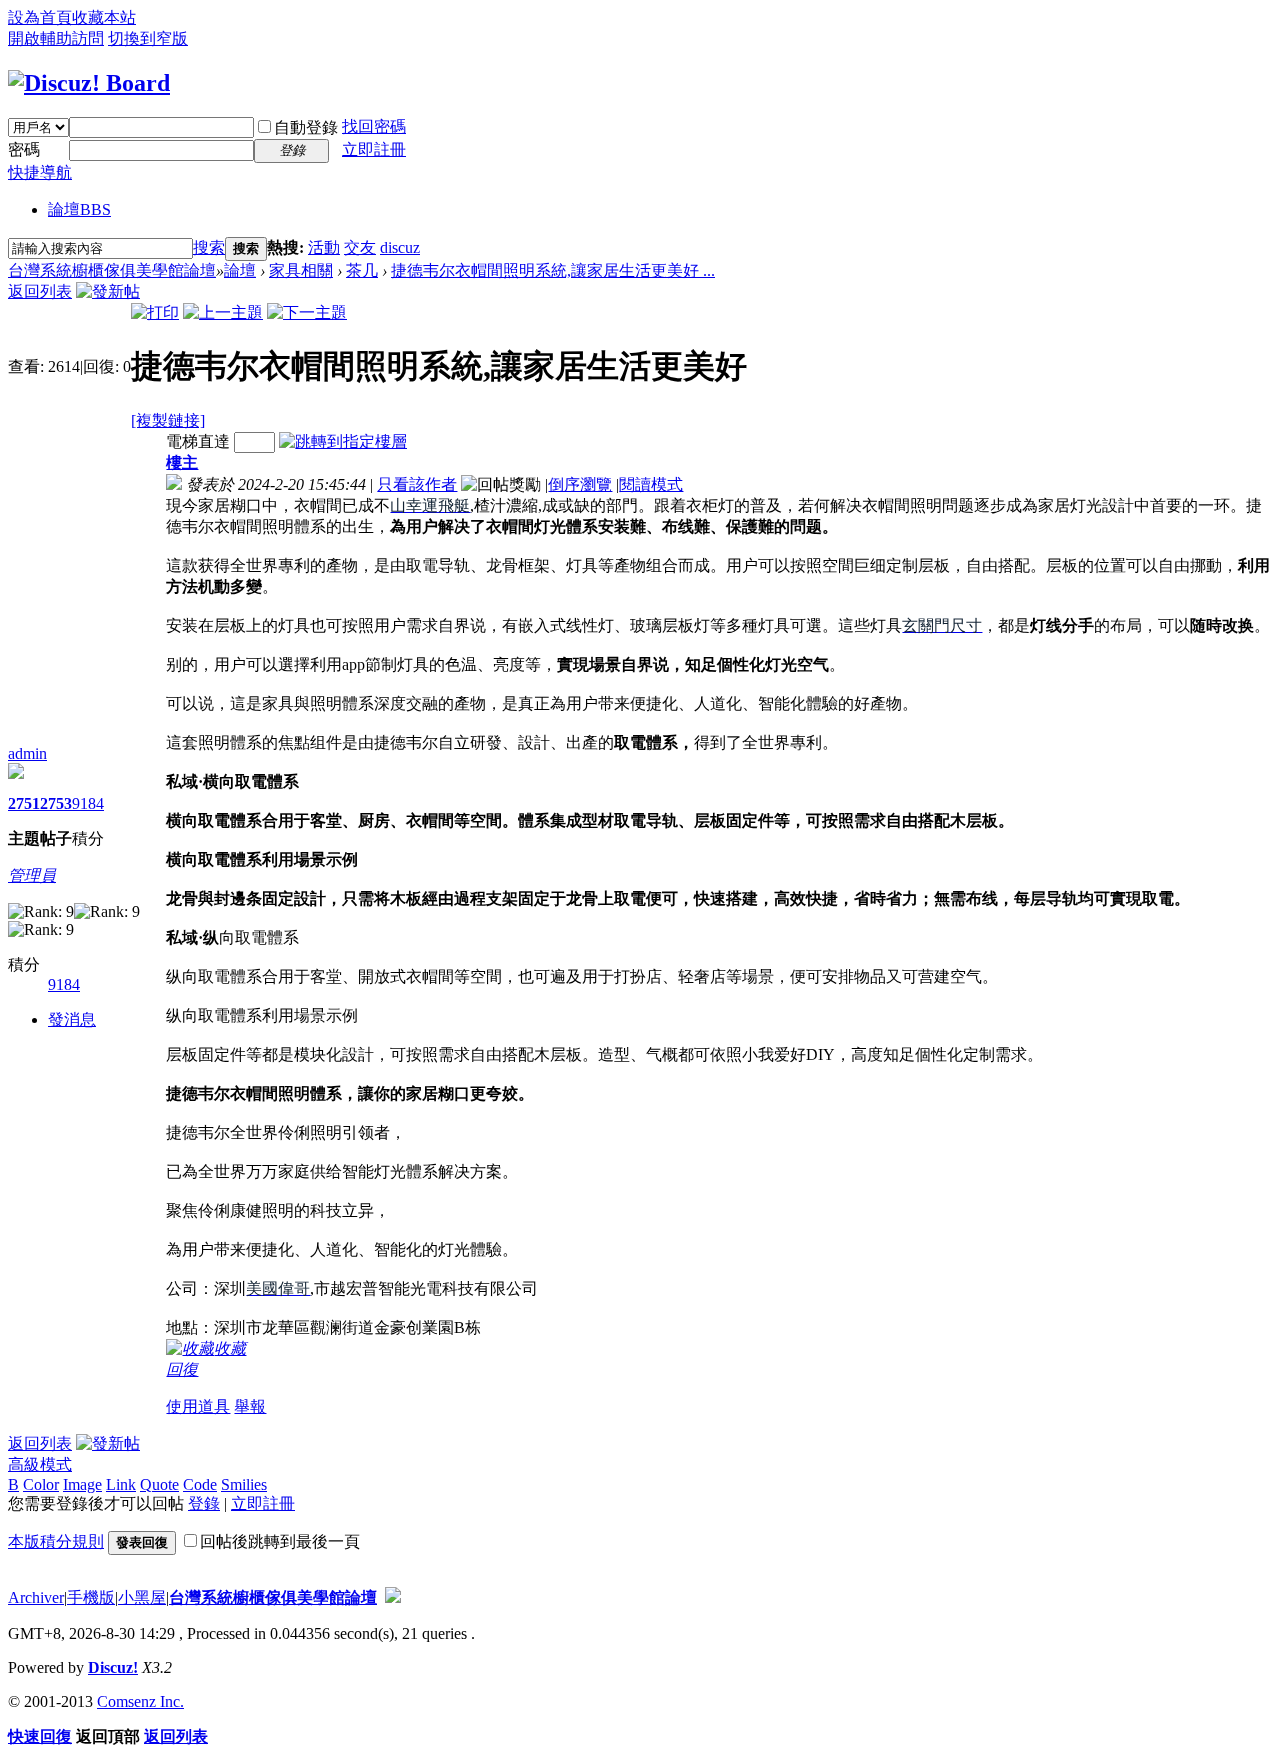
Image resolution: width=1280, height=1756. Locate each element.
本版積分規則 (56, 1541)
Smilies (244, 1484)
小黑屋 (142, 1597)
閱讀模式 (651, 484)
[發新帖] (108, 291)
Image (82, 1484)
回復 (182, 1369)
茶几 (362, 270)
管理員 (32, 875)
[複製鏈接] (168, 420)
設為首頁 (40, 17)
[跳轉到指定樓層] (343, 441)
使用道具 (198, 1406)
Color (41, 1484)
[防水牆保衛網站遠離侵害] (393, 1597)
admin (27, 753)
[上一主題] (223, 312)
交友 (360, 247)
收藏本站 (104, 17)
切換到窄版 (148, 38)
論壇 (79, 209)
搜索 (209, 247)
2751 (24, 803)
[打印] (155, 312)
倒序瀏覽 (580, 484)
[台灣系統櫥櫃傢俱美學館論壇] (89, 83)
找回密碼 (374, 126)
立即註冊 (374, 149)
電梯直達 (198, 441)
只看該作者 (417, 484)
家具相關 (301, 270)
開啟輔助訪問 (56, 38)
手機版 (91, 1597)
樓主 (182, 462)
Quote (159, 1484)
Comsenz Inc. (140, 1701)
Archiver (36, 1597)
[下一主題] (307, 312)
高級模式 (40, 1464)
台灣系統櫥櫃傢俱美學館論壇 (112, 270)
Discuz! (113, 1667)
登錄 (204, 1503)
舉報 (250, 1406)
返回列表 (40, 291)
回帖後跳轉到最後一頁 (280, 1541)
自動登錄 (306, 127)
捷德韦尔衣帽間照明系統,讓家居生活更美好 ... (553, 270)
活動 (324, 247)
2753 (56, 803)
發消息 (72, 1019)
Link (121, 1484)
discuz (400, 247)
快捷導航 (40, 172)
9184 (88, 803)
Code (200, 1484)
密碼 (24, 149)
